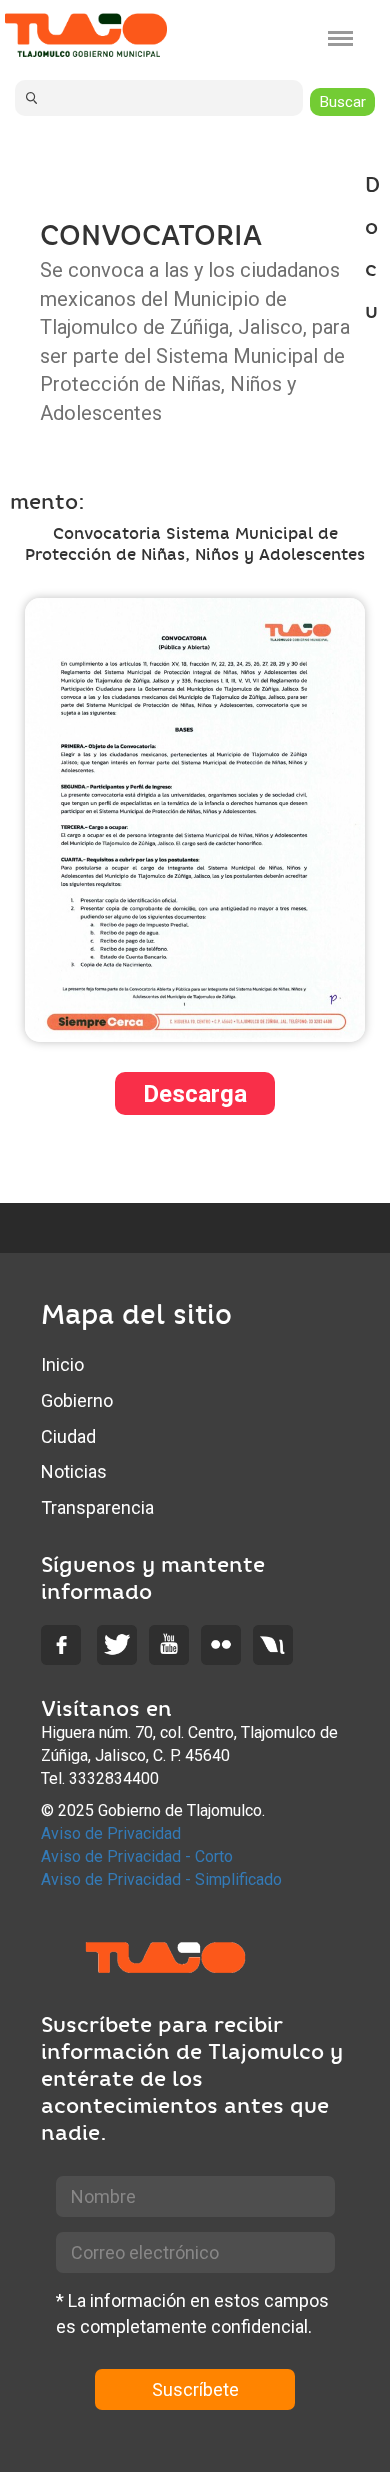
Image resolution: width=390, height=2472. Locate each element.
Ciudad (68, 1436)
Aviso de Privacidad (111, 1833)
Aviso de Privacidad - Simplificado (161, 1879)
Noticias (74, 1471)
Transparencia (97, 1507)
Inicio (62, 1364)
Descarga (195, 1094)
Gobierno (77, 1400)
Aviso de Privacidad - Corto (137, 1856)
